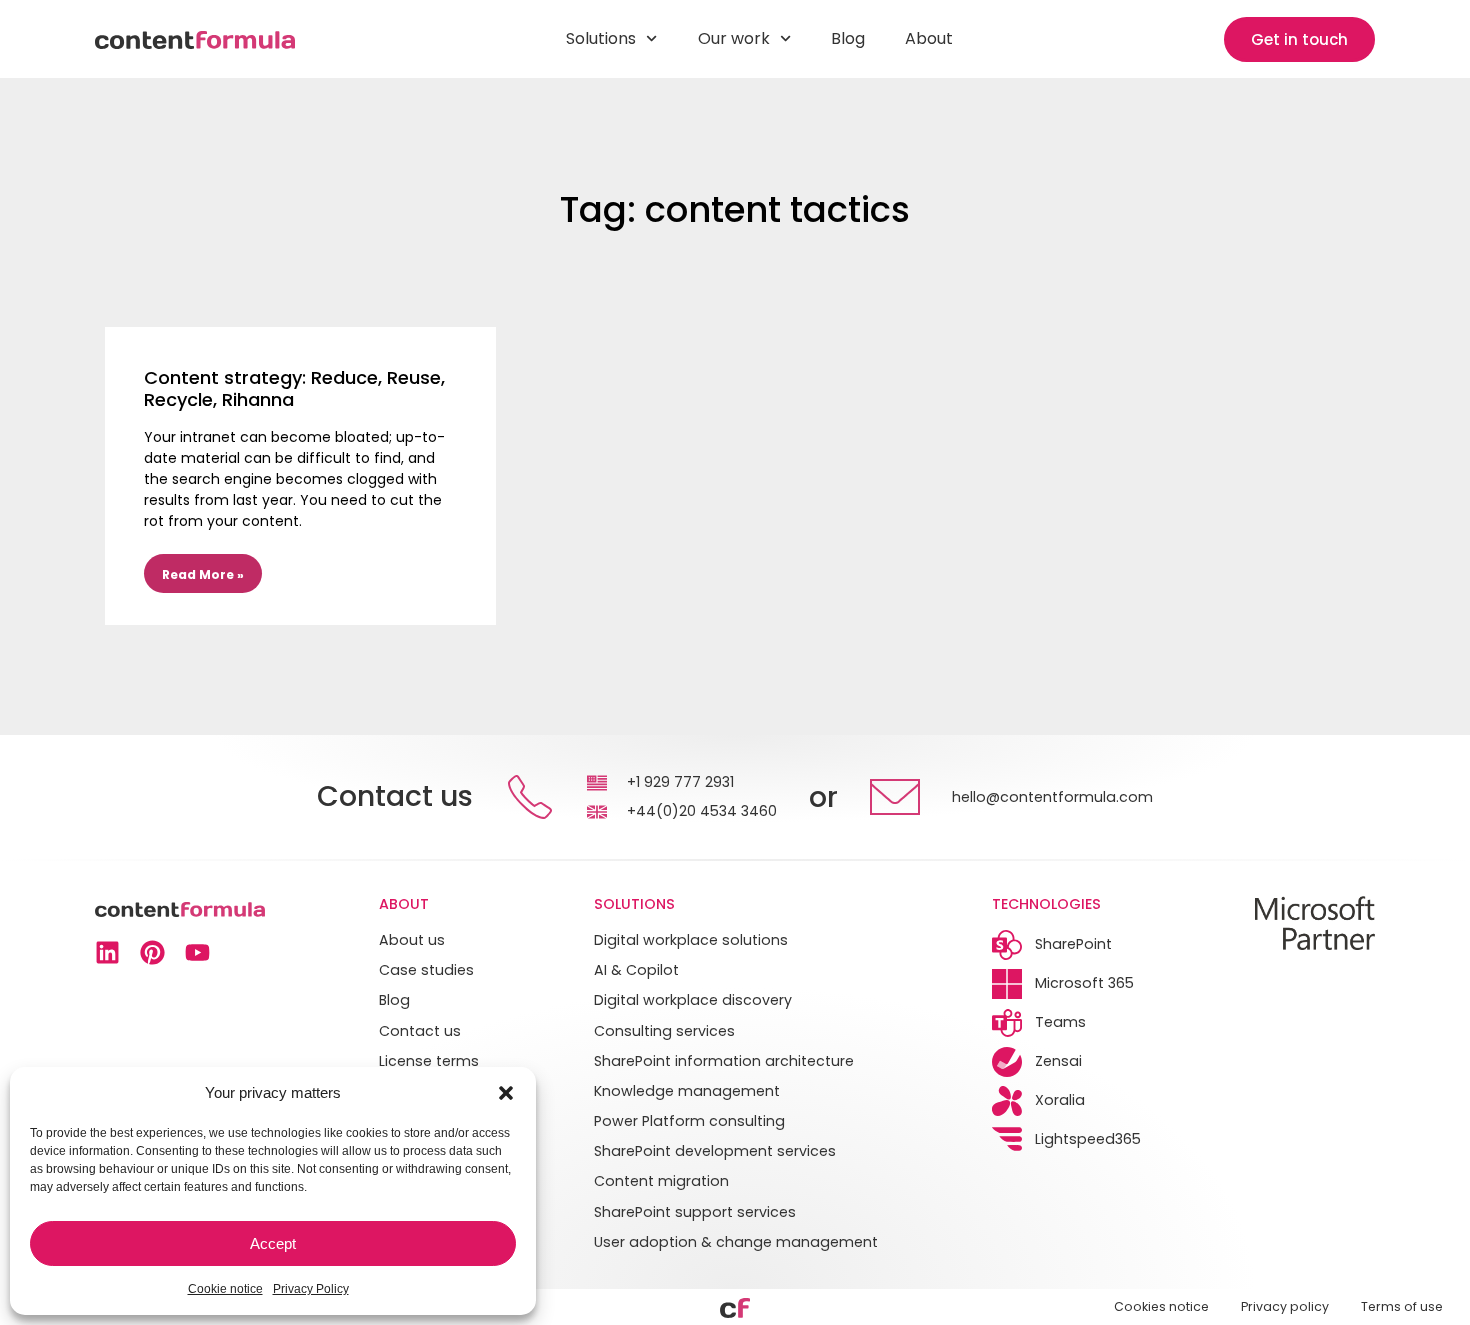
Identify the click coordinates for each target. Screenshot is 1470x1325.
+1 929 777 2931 (680, 782)
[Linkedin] (107, 952)
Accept (273, 1243)
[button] (506, 1093)
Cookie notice (225, 1289)
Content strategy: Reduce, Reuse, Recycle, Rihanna (294, 389)
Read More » (203, 574)
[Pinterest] (152, 952)
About (929, 38)
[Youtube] (197, 952)
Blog (848, 38)
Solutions (601, 38)
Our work (734, 38)
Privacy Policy (311, 1289)
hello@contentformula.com (1052, 797)
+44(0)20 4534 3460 (702, 811)
